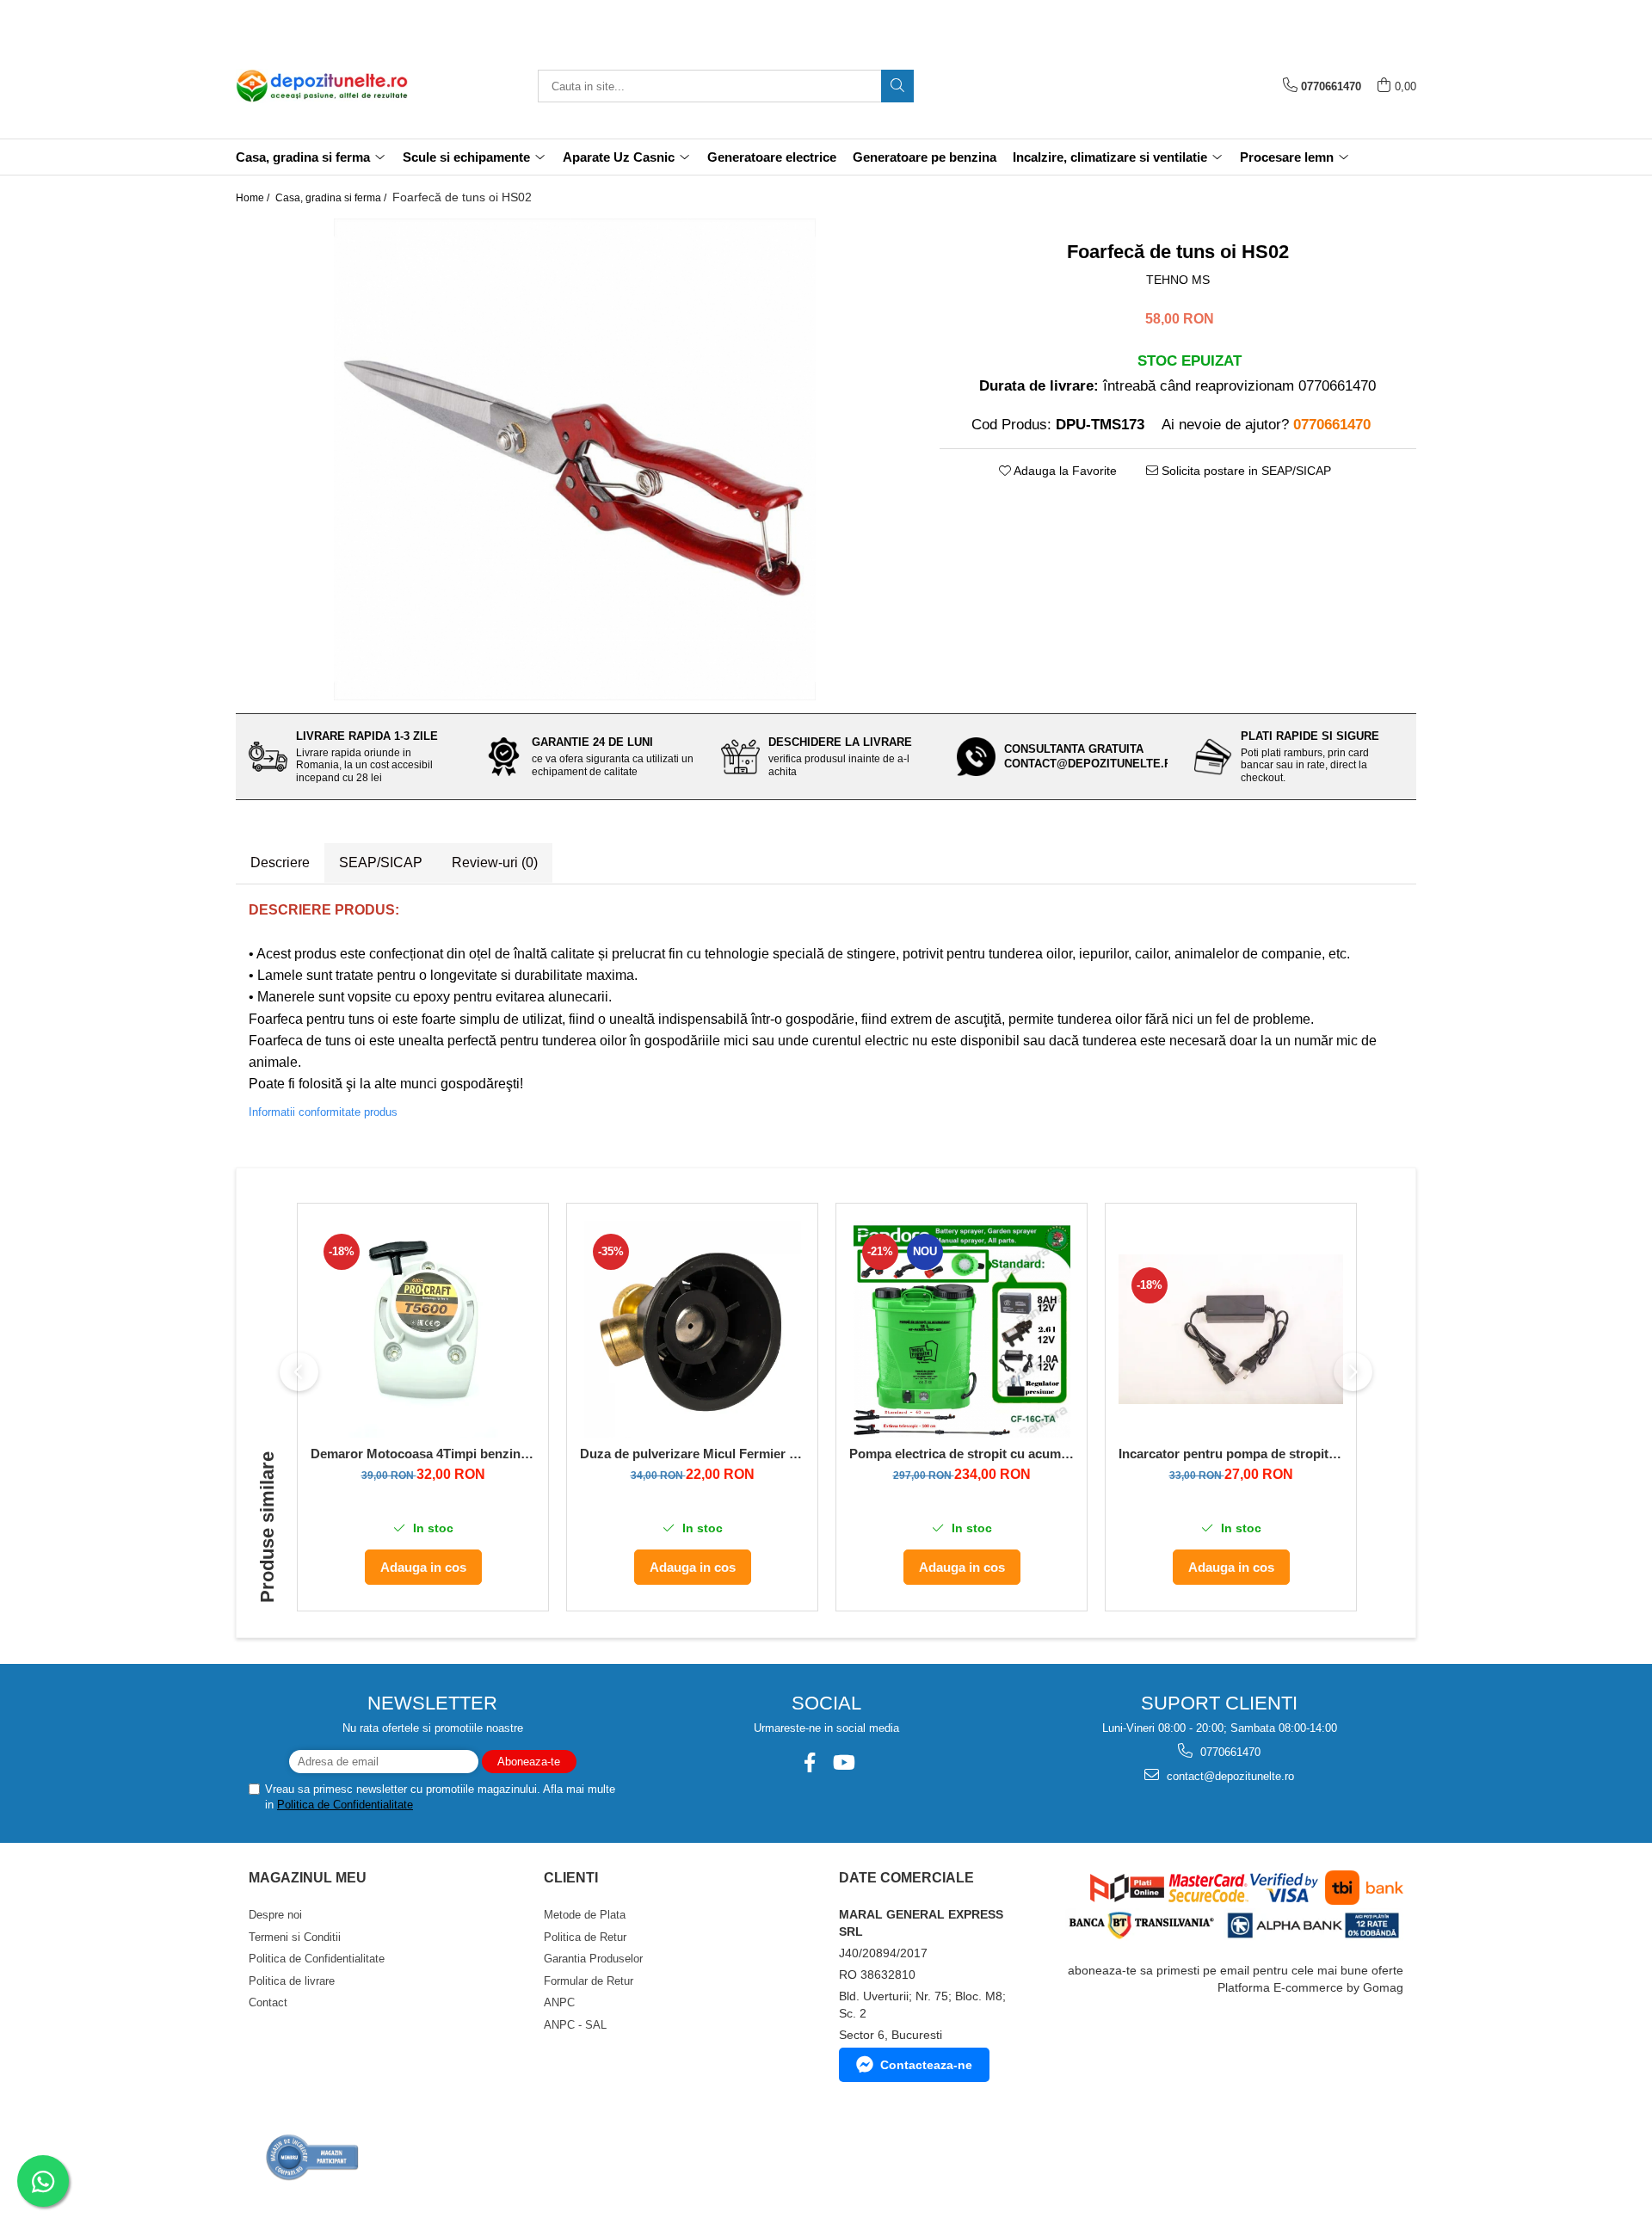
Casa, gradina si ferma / (332, 198)
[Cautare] (897, 86)
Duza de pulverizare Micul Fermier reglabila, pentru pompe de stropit (692, 1454)
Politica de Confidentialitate (345, 1805)
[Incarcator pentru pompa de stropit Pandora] (1231, 1329)
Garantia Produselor (593, 1959)
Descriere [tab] (280, 862)
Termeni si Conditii (295, 1937)
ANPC (559, 2002)
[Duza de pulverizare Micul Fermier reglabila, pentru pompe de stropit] (692, 1329)
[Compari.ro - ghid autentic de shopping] (313, 2157)
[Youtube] (843, 1762)
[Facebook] (809, 1762)
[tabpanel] (575, 459)
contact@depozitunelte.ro (1229, 1776)
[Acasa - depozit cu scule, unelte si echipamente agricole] (322, 86)
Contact (268, 2002)
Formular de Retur (589, 1981)
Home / (254, 198)
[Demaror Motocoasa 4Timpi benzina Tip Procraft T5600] (423, 1329)
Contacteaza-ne (926, 2065)
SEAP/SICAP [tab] (381, 862)
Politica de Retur (585, 1937)
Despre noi (275, 1915)
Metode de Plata (585, 1915)
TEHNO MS (1178, 280)
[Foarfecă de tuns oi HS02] (575, 459)
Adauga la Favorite (1064, 471)
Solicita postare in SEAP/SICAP (1245, 471)
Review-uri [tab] (495, 862)
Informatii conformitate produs (323, 1112)
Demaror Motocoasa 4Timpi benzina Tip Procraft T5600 (423, 1454)
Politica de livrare (292, 1981)
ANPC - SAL (575, 2025)
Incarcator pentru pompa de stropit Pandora (1231, 1454)
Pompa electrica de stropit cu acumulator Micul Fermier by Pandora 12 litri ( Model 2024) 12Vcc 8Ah (962, 1454)
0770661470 (1229, 1752)
